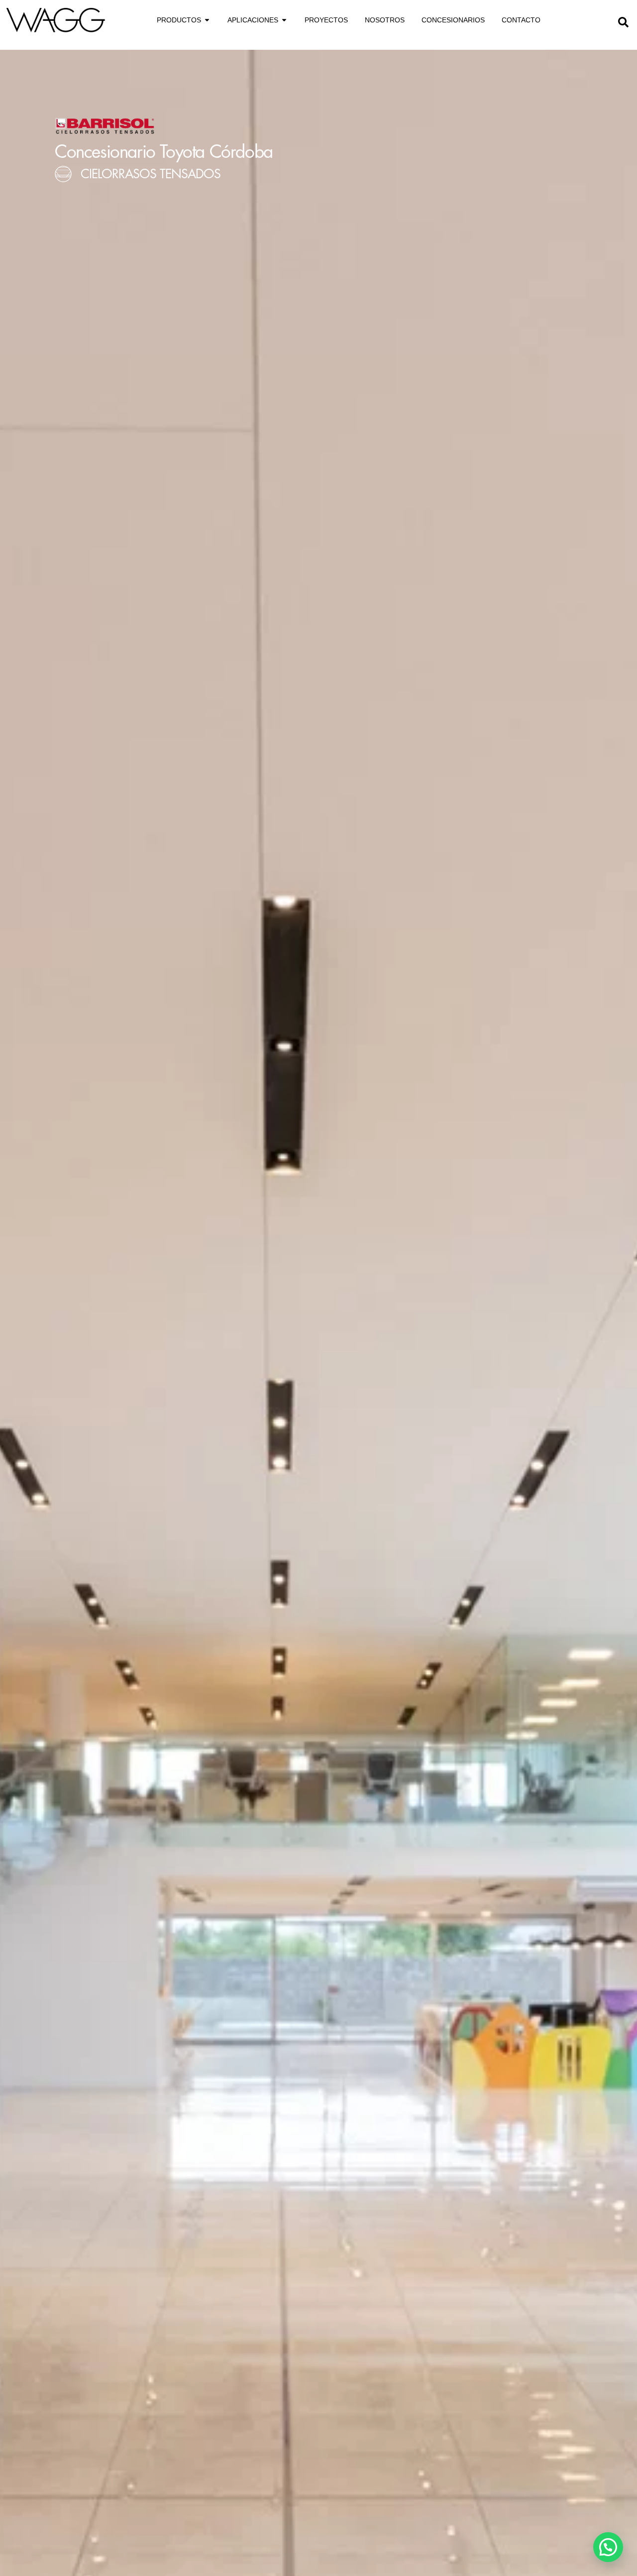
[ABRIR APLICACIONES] (284, 20)
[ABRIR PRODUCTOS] (207, 20)
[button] (623, 21)
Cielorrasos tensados (151, 174)
